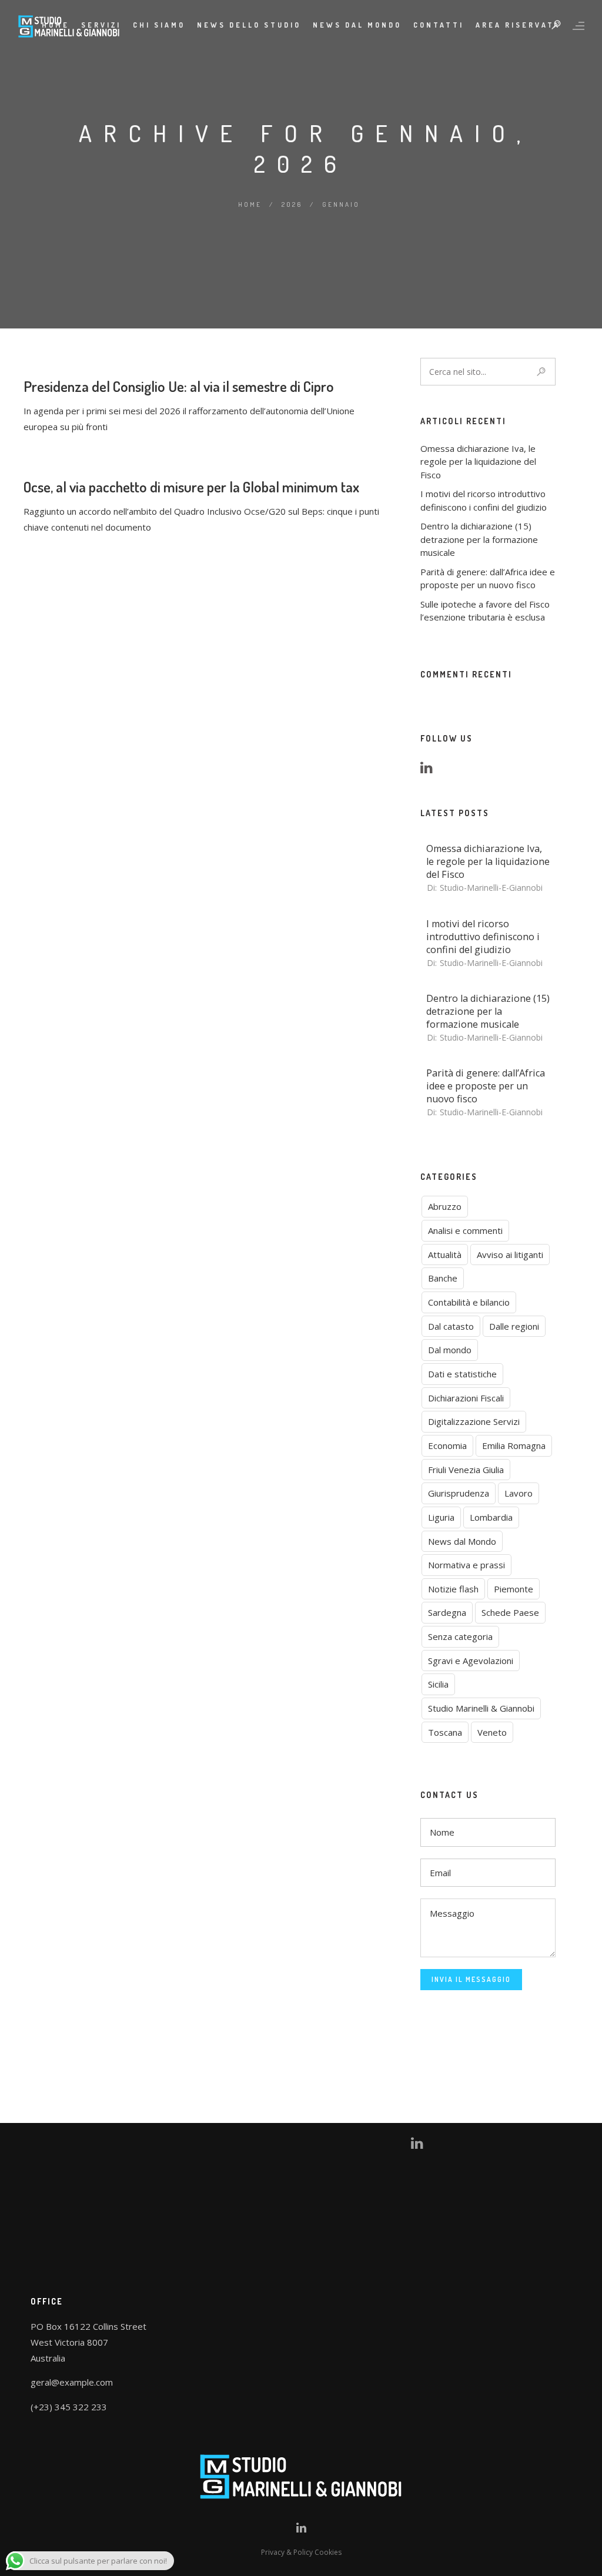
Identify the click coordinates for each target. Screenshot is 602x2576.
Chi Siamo (159, 25)
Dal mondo (450, 1350)
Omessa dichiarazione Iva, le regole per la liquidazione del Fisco (478, 462)
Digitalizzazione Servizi (474, 1421)
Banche (443, 1278)
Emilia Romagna (514, 1445)
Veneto (492, 1732)
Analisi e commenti (465, 1230)
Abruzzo (445, 1206)
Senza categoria (460, 1636)
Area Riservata (518, 25)
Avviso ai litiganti (510, 1255)
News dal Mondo (462, 1541)
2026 (292, 204)
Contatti (439, 25)
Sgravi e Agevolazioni (471, 1661)
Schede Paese (510, 1612)
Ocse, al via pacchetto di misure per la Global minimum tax (191, 487)
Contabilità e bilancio (469, 1302)
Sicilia (438, 1684)
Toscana (445, 1732)
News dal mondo (357, 25)
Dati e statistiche (462, 1374)
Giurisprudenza (459, 1493)
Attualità (445, 1255)
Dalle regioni (514, 1326)
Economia (447, 1445)
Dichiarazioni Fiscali (466, 1398)
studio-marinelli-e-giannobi (491, 888)
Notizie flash (453, 1589)
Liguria (441, 1517)
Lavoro (519, 1493)
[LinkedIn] (430, 769)
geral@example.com (72, 2382)
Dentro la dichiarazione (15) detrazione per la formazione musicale (479, 539)
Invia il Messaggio (471, 1979)
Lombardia (491, 1517)
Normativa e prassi (466, 1565)
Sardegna (447, 1612)
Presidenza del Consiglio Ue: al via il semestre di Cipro (179, 386)
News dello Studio (249, 25)
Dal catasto (451, 1326)
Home (250, 204)
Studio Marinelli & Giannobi (481, 1708)
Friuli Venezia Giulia (466, 1470)
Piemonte (514, 1589)
